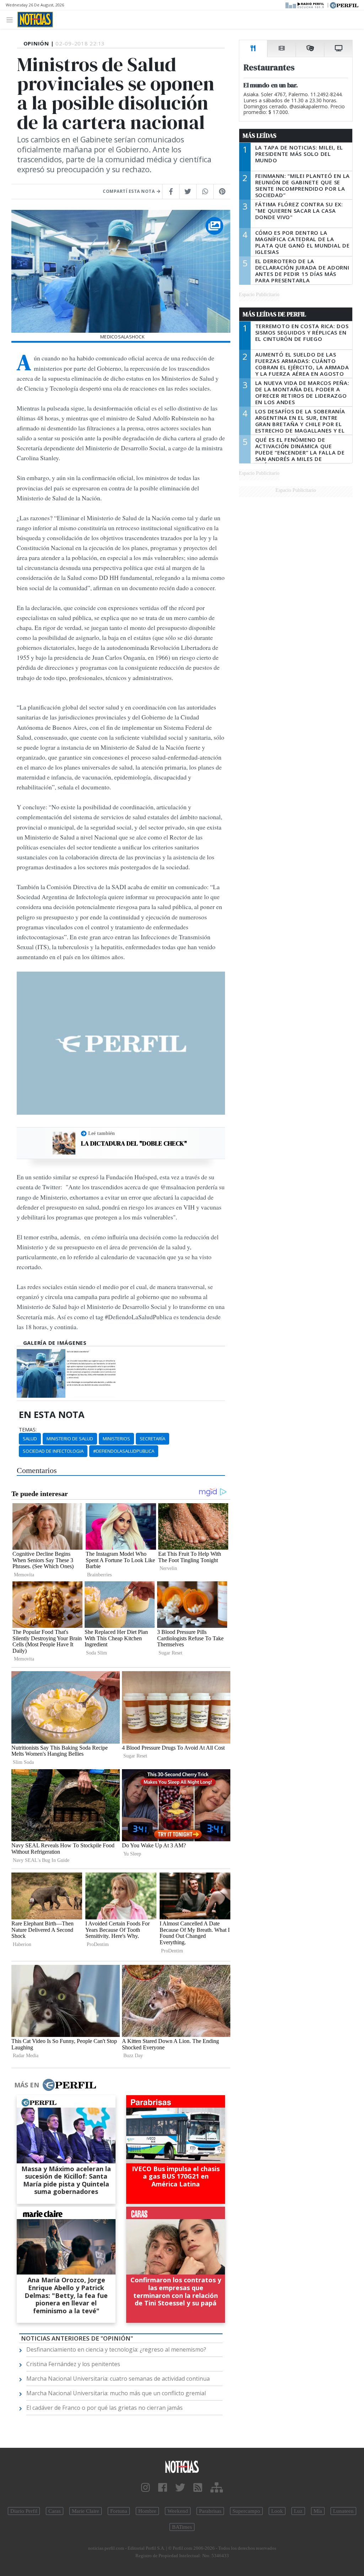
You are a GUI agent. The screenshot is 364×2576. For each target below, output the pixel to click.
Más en (27, 2085)
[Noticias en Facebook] (163, 2488)
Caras (55, 2511)
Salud (30, 1439)
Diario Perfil (24, 2511)
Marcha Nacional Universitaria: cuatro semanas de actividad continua (118, 2379)
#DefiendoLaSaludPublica (124, 1451)
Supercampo (246, 2511)
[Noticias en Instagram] (146, 2488)
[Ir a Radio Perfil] (305, 5)
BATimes (182, 2527)
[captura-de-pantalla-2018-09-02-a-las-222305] (91, 1373)
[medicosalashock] (41, 1373)
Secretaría (152, 1439)
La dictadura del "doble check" (134, 1143)
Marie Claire (85, 2511)
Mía (318, 2511)
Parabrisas (210, 2511)
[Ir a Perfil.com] (344, 5)
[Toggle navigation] (12, 19)
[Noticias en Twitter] (180, 2488)
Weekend (178, 2511)
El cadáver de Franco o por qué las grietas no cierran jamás (105, 2408)
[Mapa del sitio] (217, 2488)
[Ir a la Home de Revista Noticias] (35, 20)
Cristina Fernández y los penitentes (73, 2364)
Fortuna (119, 2511)
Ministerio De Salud (70, 1439)
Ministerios (116, 1439)
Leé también (101, 1133)
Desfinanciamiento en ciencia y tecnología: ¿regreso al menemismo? (116, 2349)
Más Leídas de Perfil (274, 314)
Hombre (147, 2511)
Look (277, 2511)
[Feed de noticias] (198, 2488)
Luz (298, 2511)
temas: (28, 1430)
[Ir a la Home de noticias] (182, 2466)
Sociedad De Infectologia (53, 1451)
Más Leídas (260, 136)
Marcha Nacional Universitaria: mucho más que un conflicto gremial (116, 2393)
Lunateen (343, 2511)
